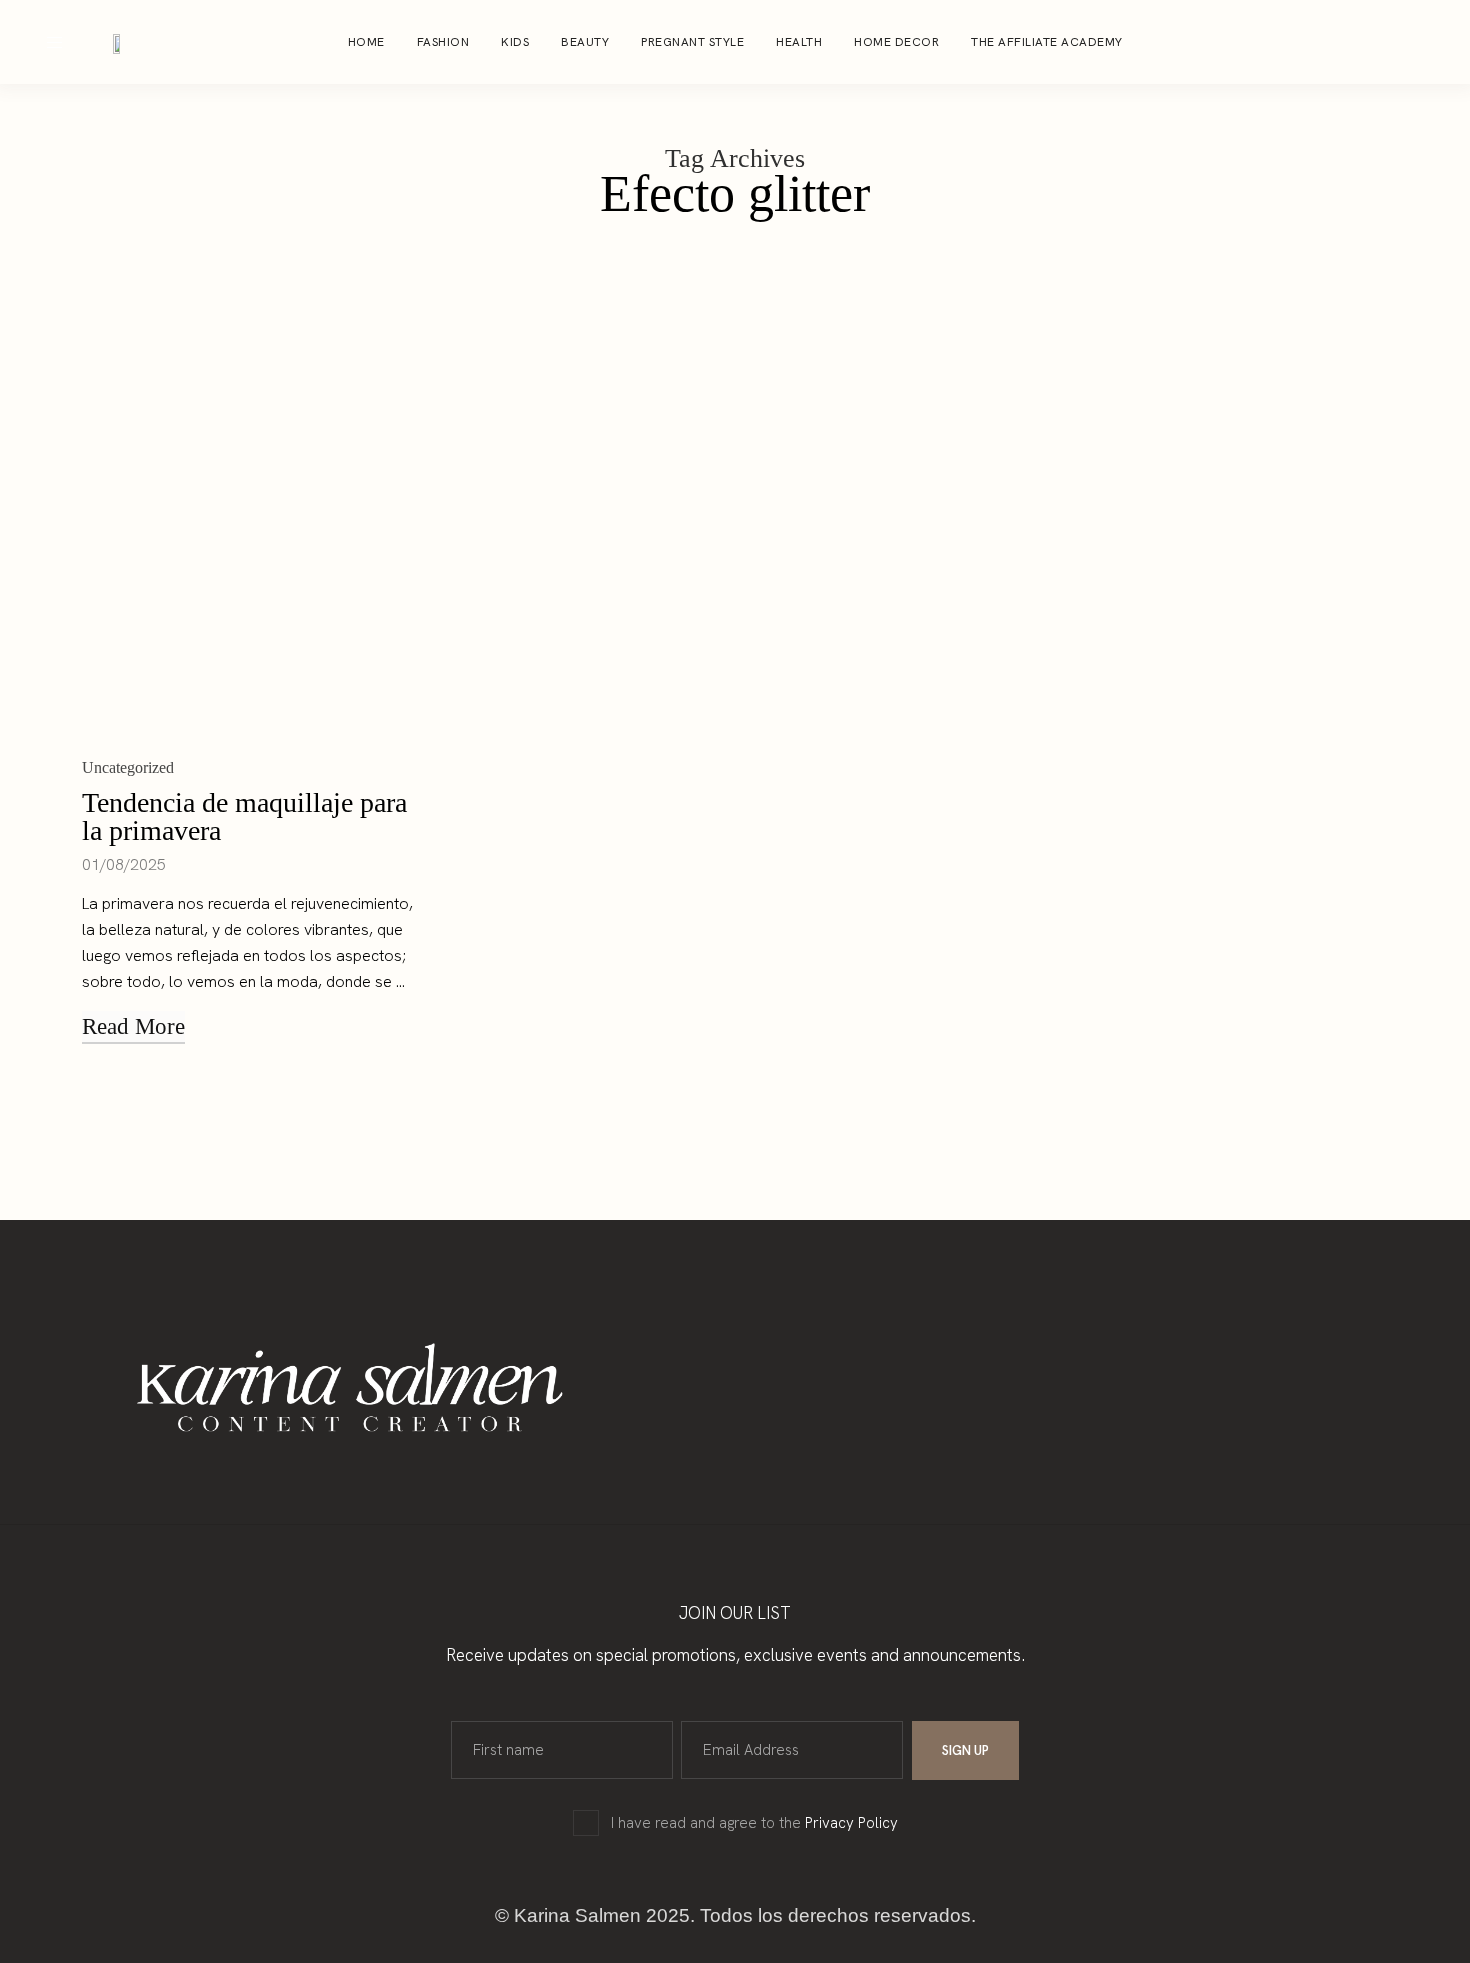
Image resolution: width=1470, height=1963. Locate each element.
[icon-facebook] (1394, 42)
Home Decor (896, 42)
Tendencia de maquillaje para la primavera (244, 816)
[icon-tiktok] (1432, 42)
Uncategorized (128, 767)
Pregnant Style (692, 42)
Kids (515, 42)
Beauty (585, 42)
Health (799, 42)
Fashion (443, 42)
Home (366, 42)
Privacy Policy (851, 1823)
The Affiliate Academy (1047, 42)
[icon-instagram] (1356, 42)
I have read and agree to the (754, 1823)
